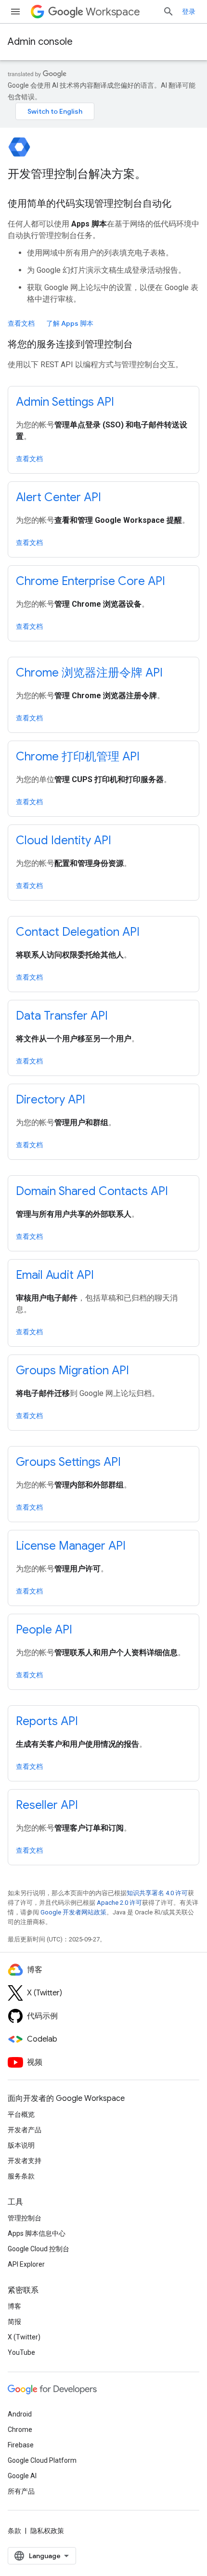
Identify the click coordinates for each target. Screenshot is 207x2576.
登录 (189, 12)
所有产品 (21, 2491)
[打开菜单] (15, 12)
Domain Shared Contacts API (92, 1191)
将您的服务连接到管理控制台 (70, 344)
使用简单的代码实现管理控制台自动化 (90, 204)
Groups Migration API (72, 1370)
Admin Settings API (65, 402)
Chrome (20, 2430)
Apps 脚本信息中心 (37, 2233)
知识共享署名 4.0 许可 (157, 1893)
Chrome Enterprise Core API (91, 581)
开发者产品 (25, 2130)
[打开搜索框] (168, 12)
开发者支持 (25, 2161)
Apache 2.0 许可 (119, 1903)
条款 (14, 2531)
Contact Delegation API (78, 932)
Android (20, 2414)
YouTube (21, 2352)
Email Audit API (55, 1275)
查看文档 (21, 323)
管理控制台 (25, 2218)
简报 (14, 2322)
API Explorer (26, 2264)
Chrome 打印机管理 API (78, 757)
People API (44, 1630)
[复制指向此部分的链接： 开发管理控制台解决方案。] (159, 175)
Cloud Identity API (64, 840)
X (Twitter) (24, 2337)
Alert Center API (58, 497)
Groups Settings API (68, 1462)
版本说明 (21, 2145)
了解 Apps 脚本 (70, 323)
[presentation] (103, 174)
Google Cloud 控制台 (39, 2249)
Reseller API (47, 1805)
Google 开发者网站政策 (73, 1912)
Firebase (21, 2445)
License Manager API (71, 1546)
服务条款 (21, 2176)
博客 (14, 2306)
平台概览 (21, 2114)
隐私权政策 (47, 2531)
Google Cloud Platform (42, 2460)
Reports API (47, 1721)
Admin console (40, 42)
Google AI (22, 2476)
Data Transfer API (62, 1016)
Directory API (51, 1100)
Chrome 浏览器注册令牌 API (89, 673)
